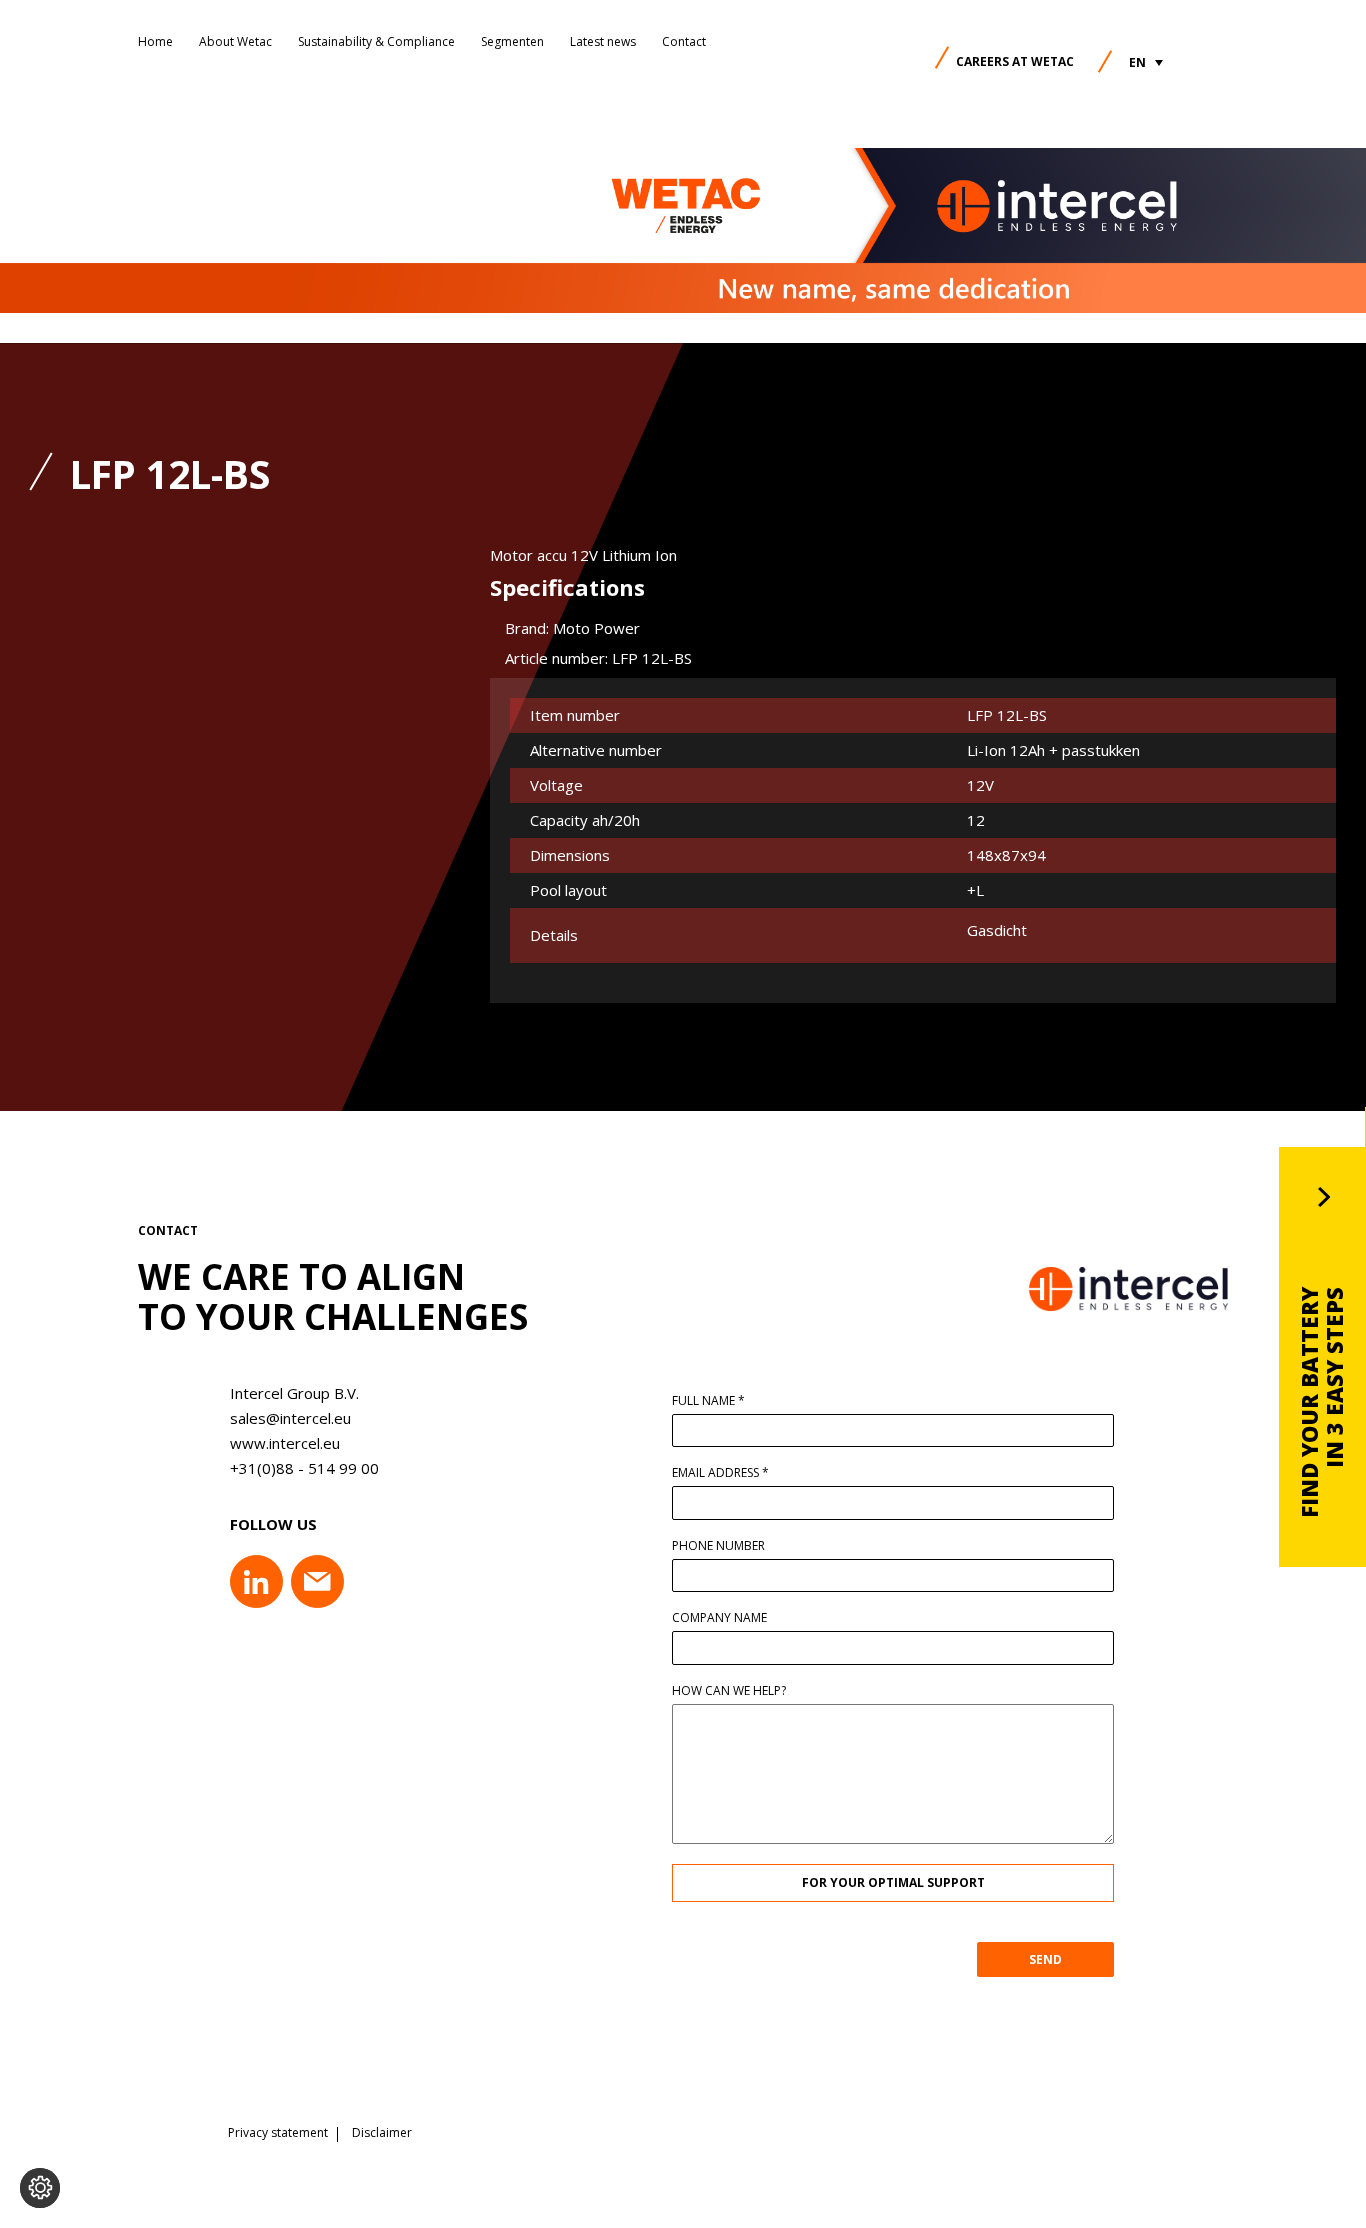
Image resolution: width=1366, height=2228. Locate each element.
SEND (1045, 1959)
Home (155, 41)
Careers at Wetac (1015, 61)
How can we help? (729, 1691)
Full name (708, 1401)
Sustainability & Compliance (376, 41)
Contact (684, 41)
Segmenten (512, 41)
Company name (719, 1618)
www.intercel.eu (285, 1443)
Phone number (718, 1546)
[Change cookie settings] (40, 2188)
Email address (720, 1473)
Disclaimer (382, 2133)
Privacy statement (278, 2133)
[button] (1146, 62)
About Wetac (235, 41)
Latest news (603, 41)
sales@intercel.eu (290, 1418)
